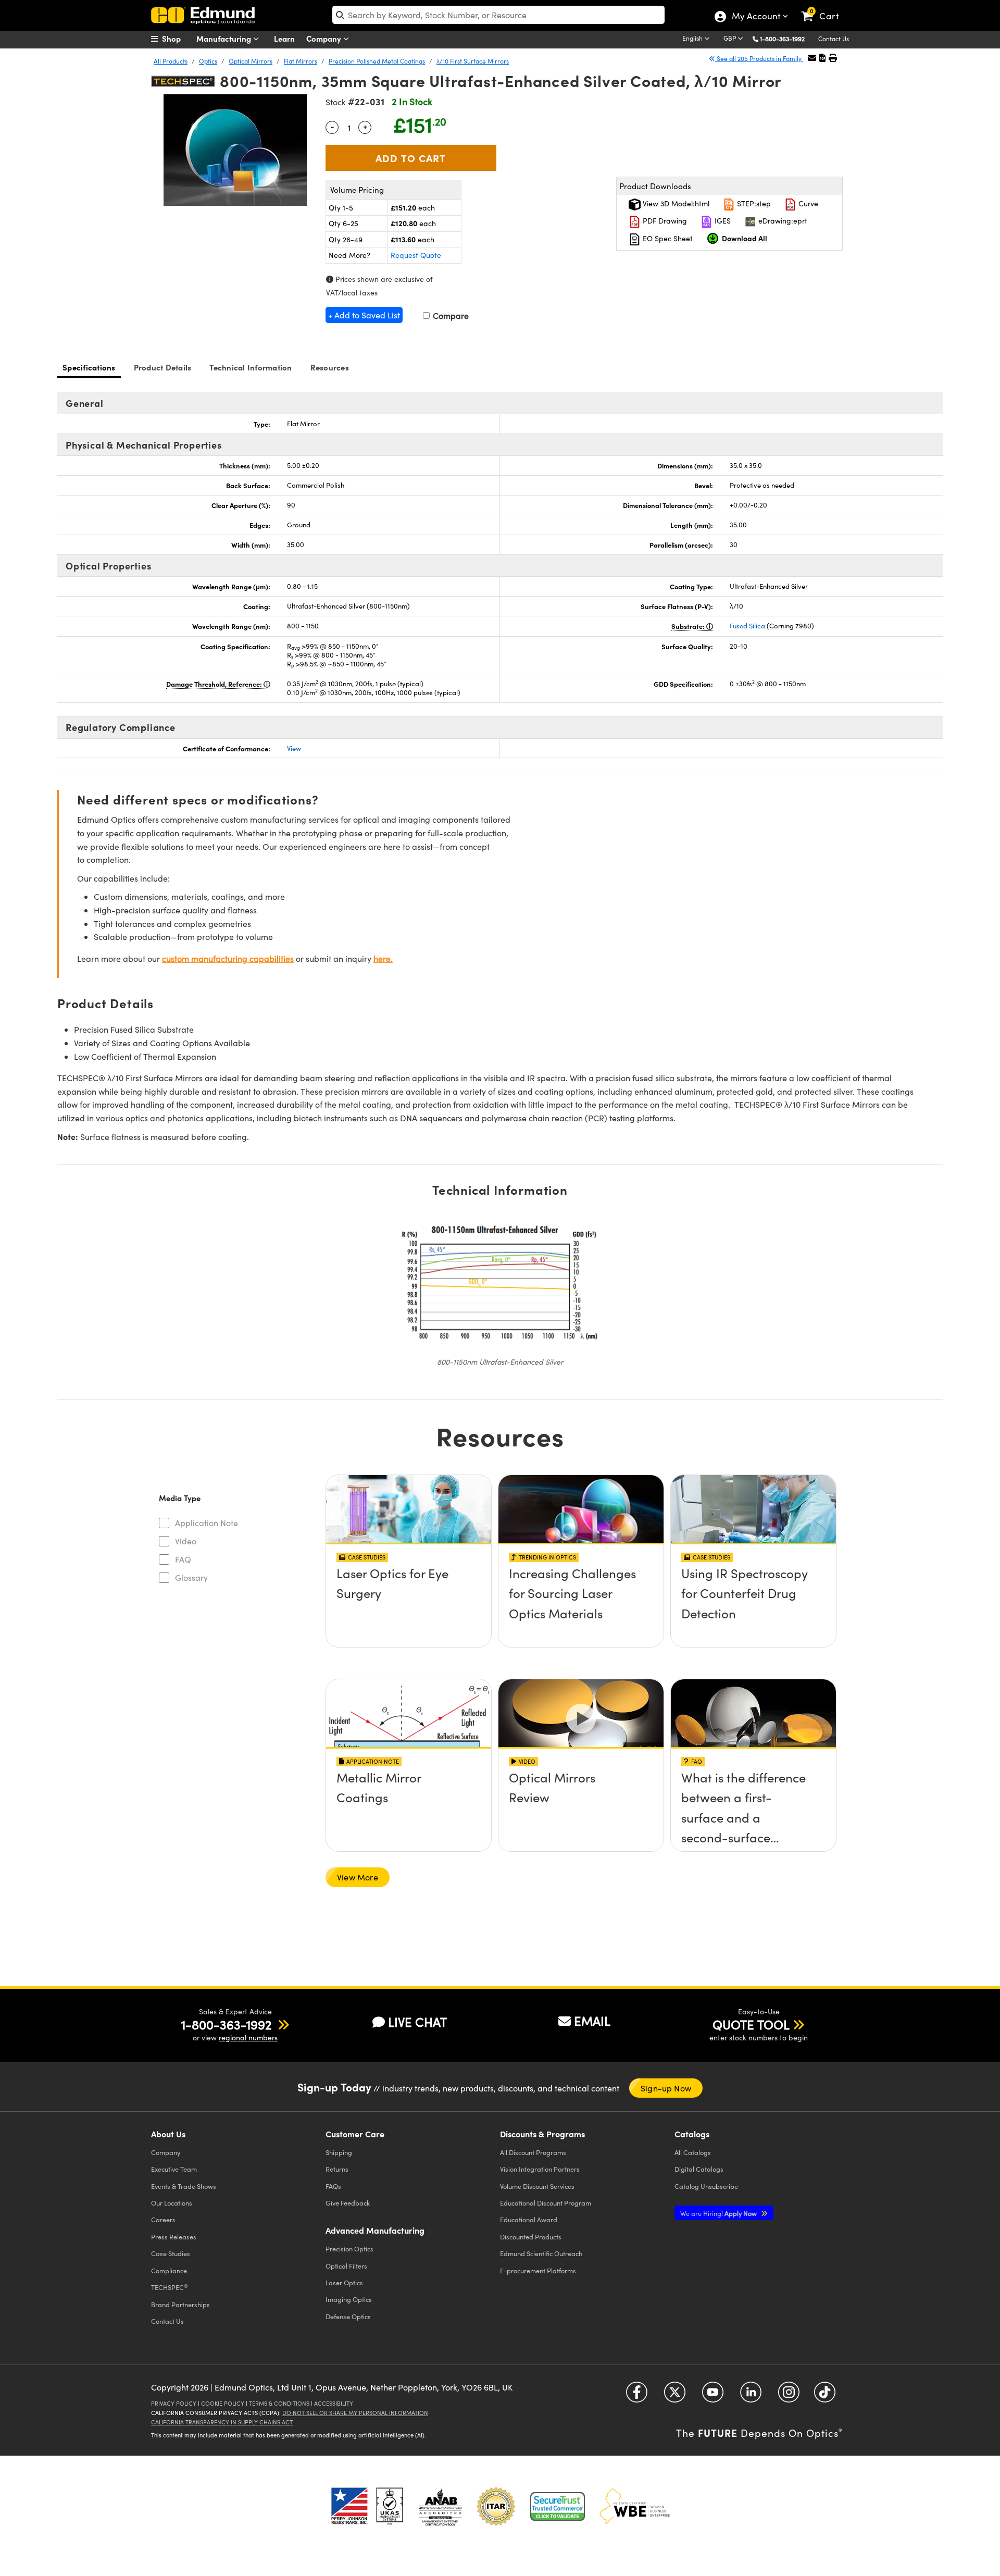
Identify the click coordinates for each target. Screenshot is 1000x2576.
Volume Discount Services (537, 2186)
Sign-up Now (666, 2088)
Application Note (207, 1523)
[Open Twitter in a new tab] (675, 2395)
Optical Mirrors (251, 61)
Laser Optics (344, 2282)
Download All (745, 238)
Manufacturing (225, 38)
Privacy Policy (174, 2403)
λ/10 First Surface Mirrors (473, 61)
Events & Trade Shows (184, 2186)
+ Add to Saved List (364, 315)
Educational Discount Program (546, 2203)
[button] (786, 38)
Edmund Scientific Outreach (541, 2253)
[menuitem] (177, 39)
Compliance (169, 2270)
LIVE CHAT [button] (417, 2022)
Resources (330, 367)
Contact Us (834, 39)
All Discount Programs (533, 2152)
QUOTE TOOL (751, 2024)
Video (186, 1541)
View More (358, 1877)
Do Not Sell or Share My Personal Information (355, 2413)
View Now (409, 1603)
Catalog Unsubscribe (706, 2186)
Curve (807, 203)
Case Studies (171, 2253)
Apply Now (719, 2213)
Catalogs (693, 2152)
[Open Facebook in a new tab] (637, 2395)
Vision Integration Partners (540, 2169)
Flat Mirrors (301, 61)
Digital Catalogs (699, 2169)
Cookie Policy (223, 2403)
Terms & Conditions (279, 2403)
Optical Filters (346, 2266)
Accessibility (334, 2403)
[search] (498, 15)
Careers (163, 2219)
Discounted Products (531, 2237)
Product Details (163, 367)
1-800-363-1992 (782, 39)
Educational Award (529, 2219)
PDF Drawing (664, 221)
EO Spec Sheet (667, 238)
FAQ (183, 1559)
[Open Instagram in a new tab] (789, 2395)
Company (325, 38)
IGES (722, 221)
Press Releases (174, 2237)
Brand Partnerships (180, 2304)
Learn (284, 38)
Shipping (339, 2152)
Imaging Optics (349, 2299)
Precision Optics (349, 2249)
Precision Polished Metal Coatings (377, 61)
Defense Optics (348, 2316)
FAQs (333, 2186)
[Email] (812, 58)
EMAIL (592, 2021)
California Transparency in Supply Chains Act (222, 2422)
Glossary (191, 1577)
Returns (337, 2169)
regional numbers (248, 2038)
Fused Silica (747, 626)
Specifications (89, 367)
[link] (825, 8)
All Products (171, 61)
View (294, 748)
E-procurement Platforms (538, 2270)
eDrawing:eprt (782, 221)
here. (383, 958)
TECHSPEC (170, 2287)
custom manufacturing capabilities (228, 958)
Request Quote (416, 255)
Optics (208, 61)
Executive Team (174, 2169)
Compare (450, 315)
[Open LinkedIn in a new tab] (751, 2395)
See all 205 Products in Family (759, 58)
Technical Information (251, 367)
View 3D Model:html (675, 203)
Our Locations (172, 2203)
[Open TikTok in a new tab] (825, 2395)
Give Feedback (348, 2203)
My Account (755, 17)
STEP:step (753, 203)
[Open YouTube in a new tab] (713, 2395)
